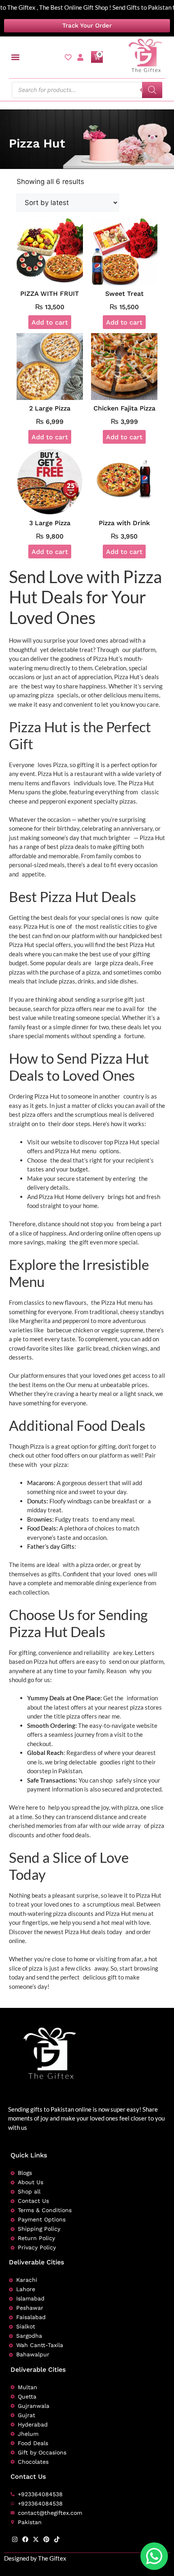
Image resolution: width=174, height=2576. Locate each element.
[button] (16, 57)
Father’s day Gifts (51, 1546)
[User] (80, 57)
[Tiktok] (57, 2539)
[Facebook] (25, 2539)
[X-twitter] (36, 2539)
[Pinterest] (46, 2539)
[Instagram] (15, 2539)
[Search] (152, 90)
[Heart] (68, 57)
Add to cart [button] (50, 322)
